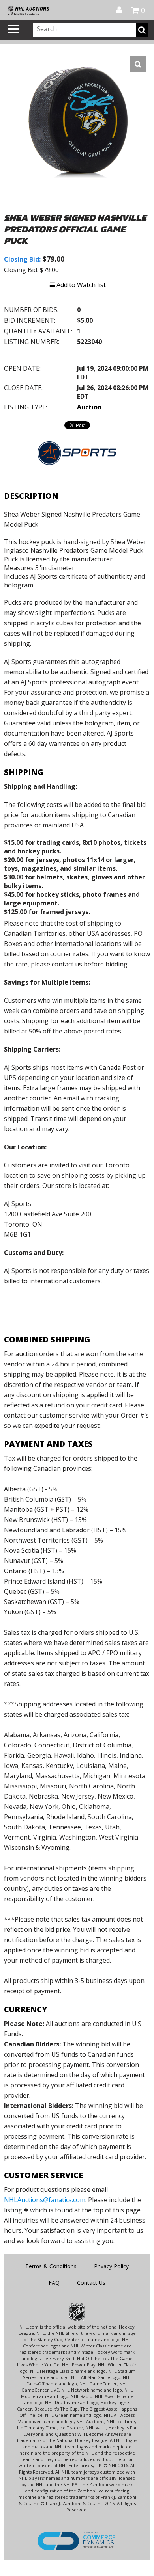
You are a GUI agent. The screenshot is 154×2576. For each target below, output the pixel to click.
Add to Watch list (80, 285)
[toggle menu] (14, 29)
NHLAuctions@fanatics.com (45, 2200)
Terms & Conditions (51, 2266)
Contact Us (91, 2283)
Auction (89, 407)
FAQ (54, 2283)
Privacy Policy (111, 2266)
